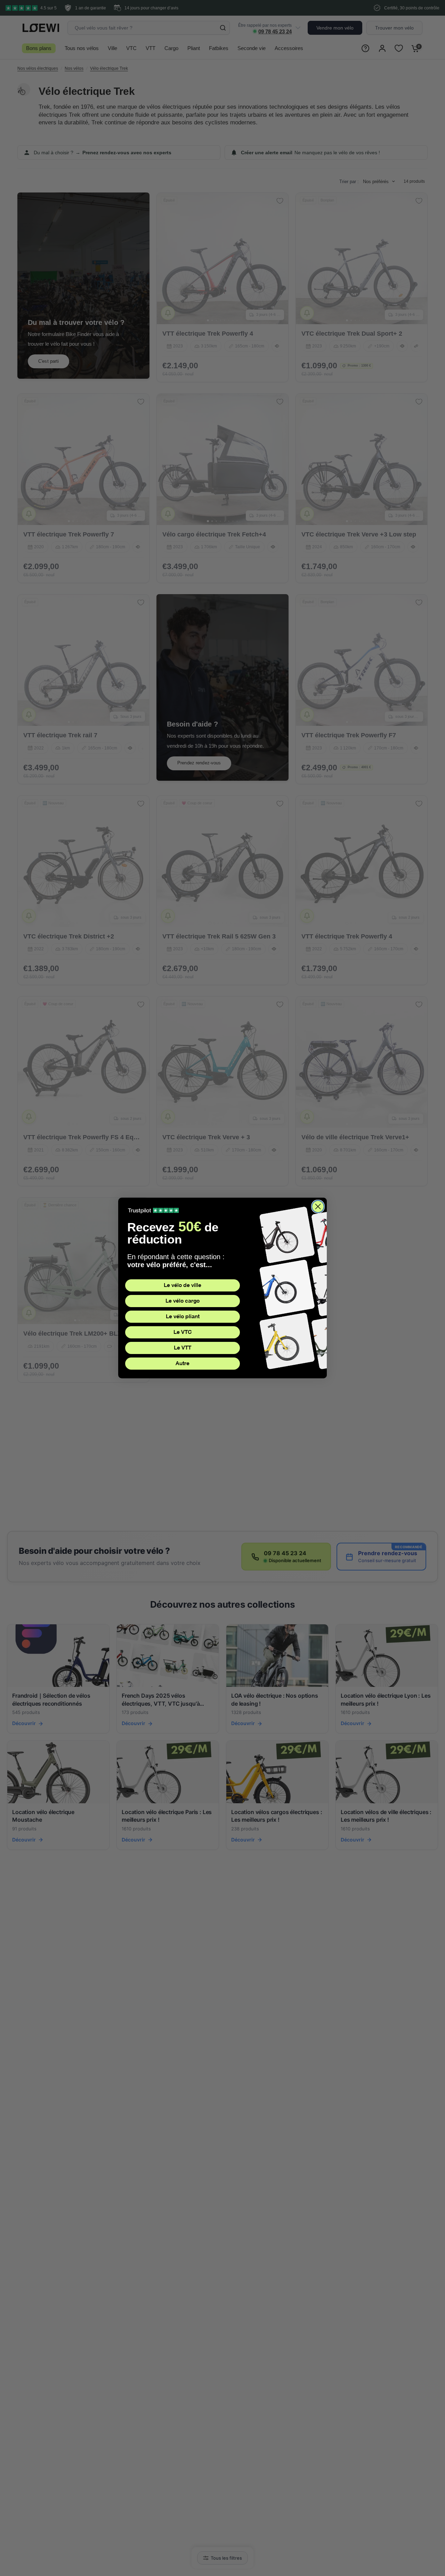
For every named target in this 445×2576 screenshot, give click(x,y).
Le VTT (183, 1348)
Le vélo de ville (183, 1285)
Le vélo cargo (183, 1301)
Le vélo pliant (183, 1316)
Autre (183, 1363)
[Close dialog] (318, 1207)
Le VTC (183, 1332)
